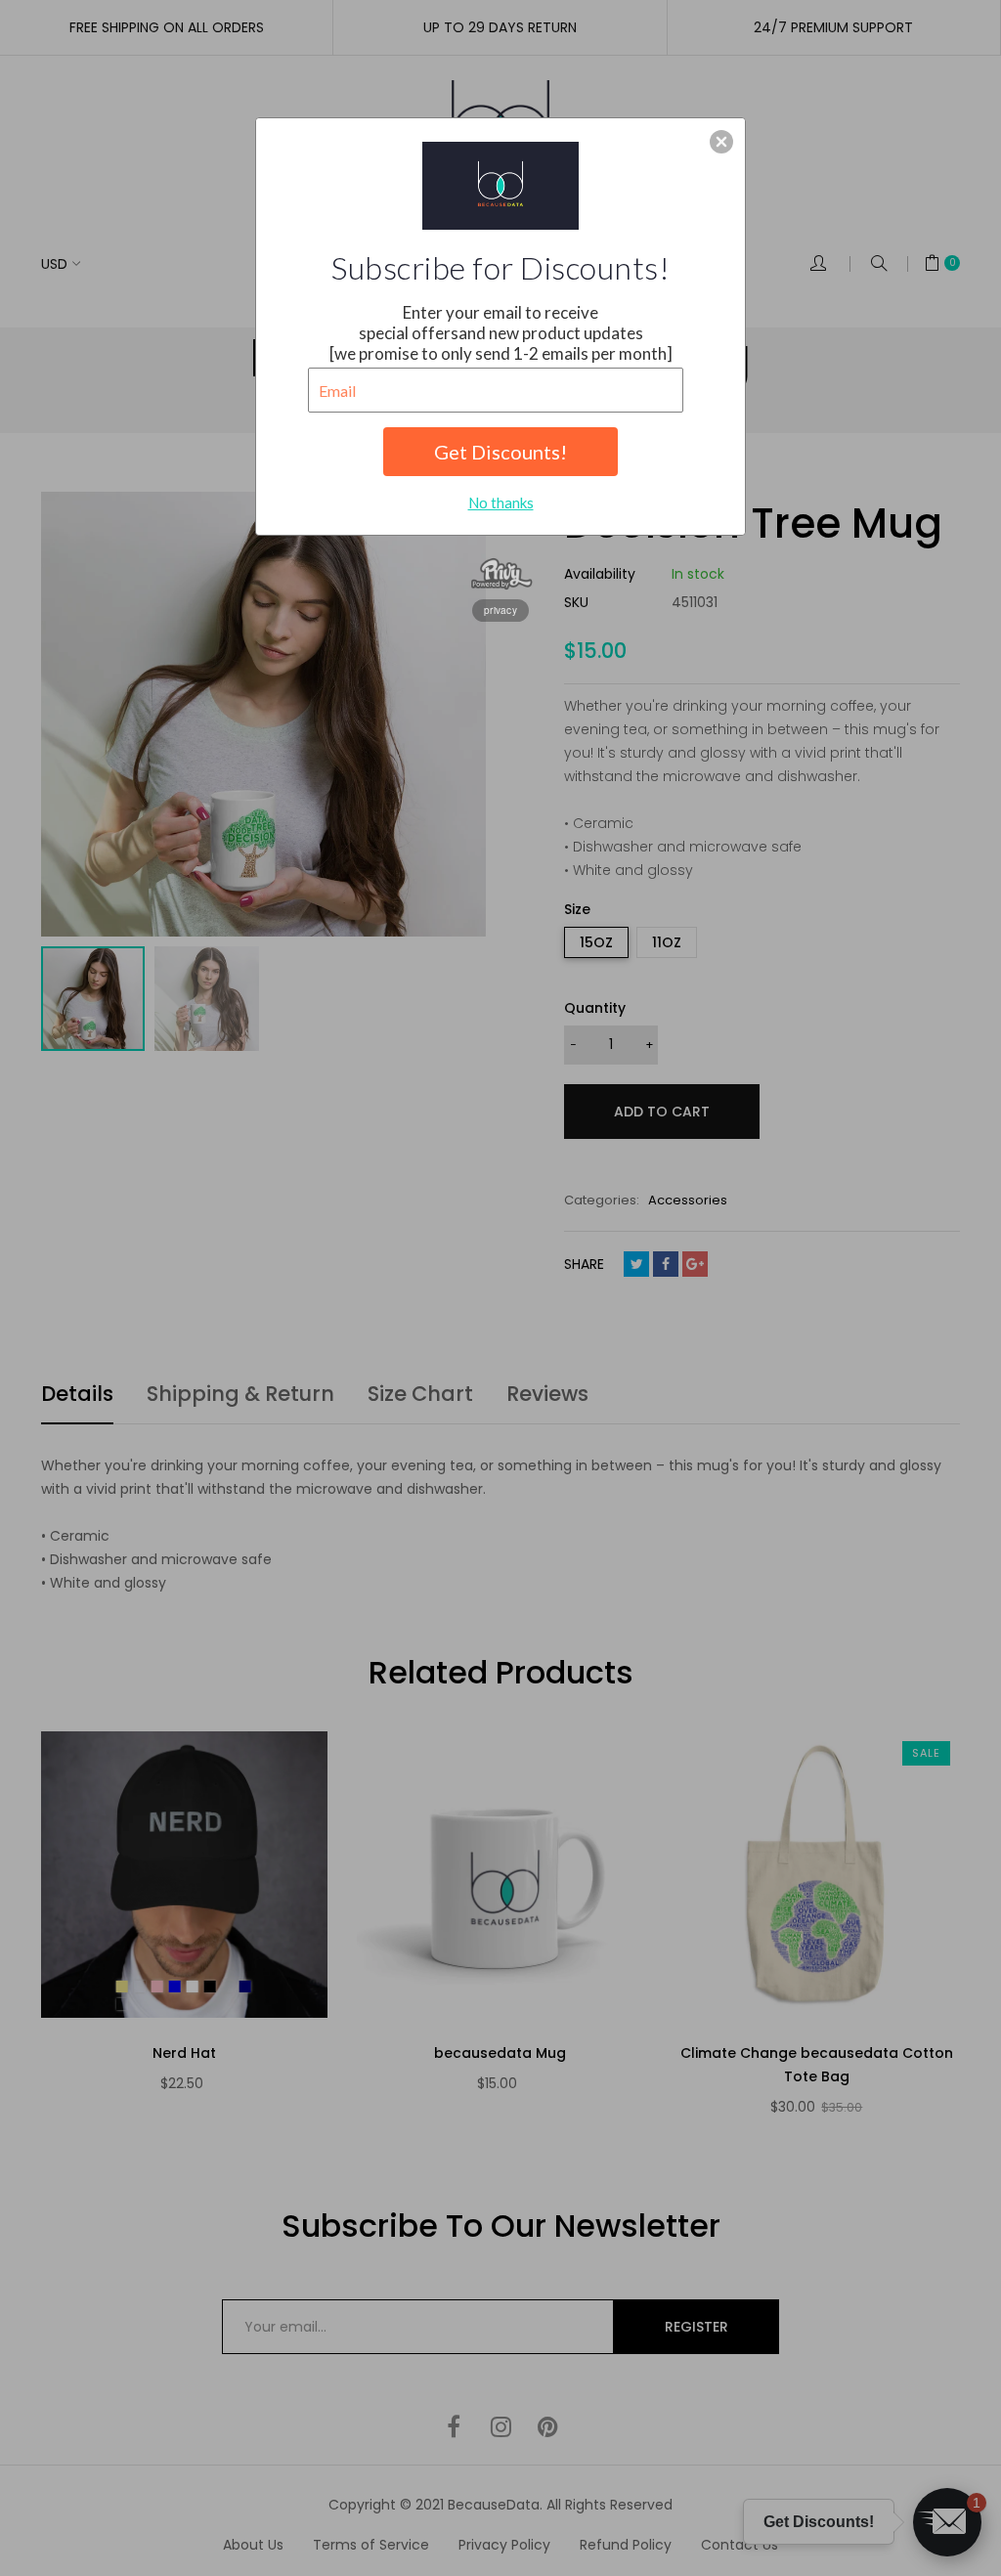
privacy (500, 610)
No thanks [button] (501, 502)
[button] (721, 142)
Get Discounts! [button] (500, 452)
